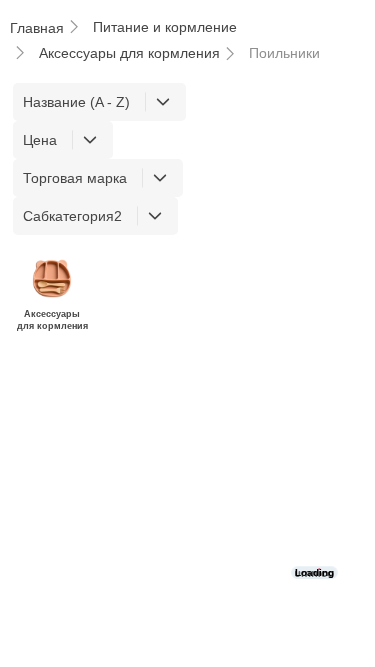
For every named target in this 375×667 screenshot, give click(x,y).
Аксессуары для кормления (129, 53)
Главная (37, 28)
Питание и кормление (165, 27)
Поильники (284, 53)
